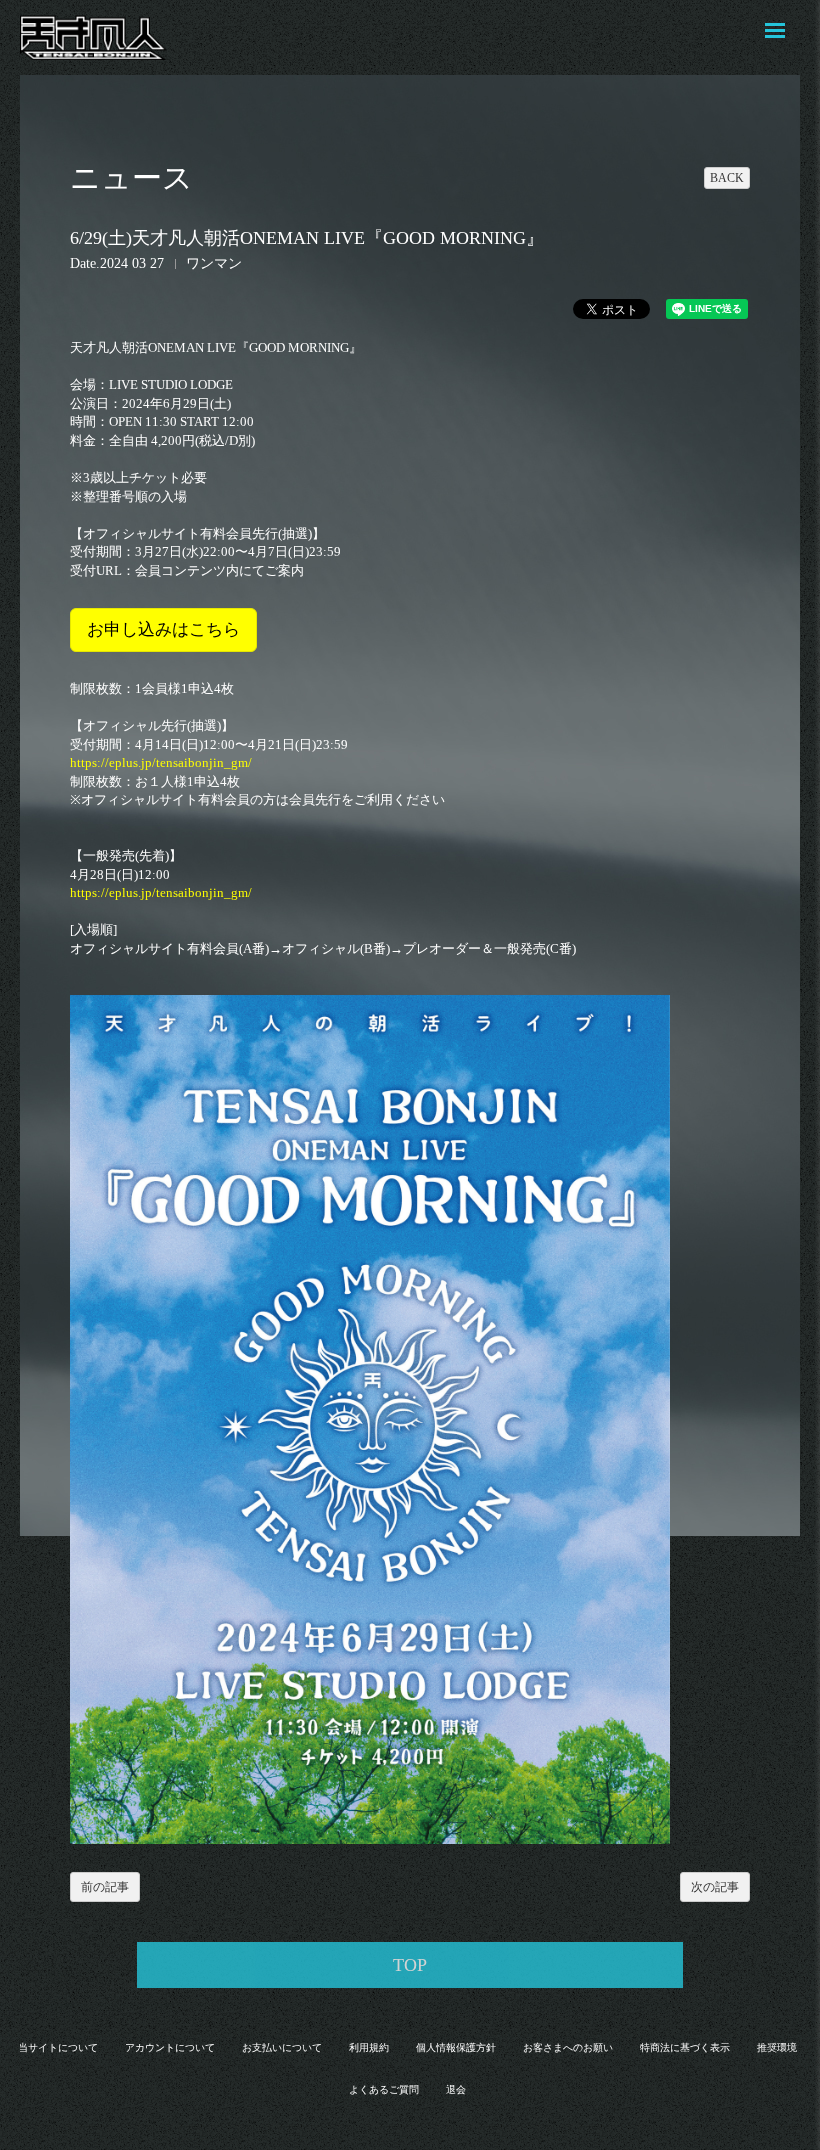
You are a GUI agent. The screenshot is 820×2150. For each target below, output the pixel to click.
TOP (410, 1965)
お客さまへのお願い (568, 2047)
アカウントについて (170, 2047)
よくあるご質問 (384, 2089)
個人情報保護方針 (456, 2047)
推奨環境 (777, 2047)
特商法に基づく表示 (685, 2047)
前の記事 (105, 1887)
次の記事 (715, 1887)
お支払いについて (282, 2047)
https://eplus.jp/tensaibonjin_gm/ (161, 762)
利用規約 (369, 2047)
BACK (727, 178)
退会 (456, 2089)
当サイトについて (58, 2047)
